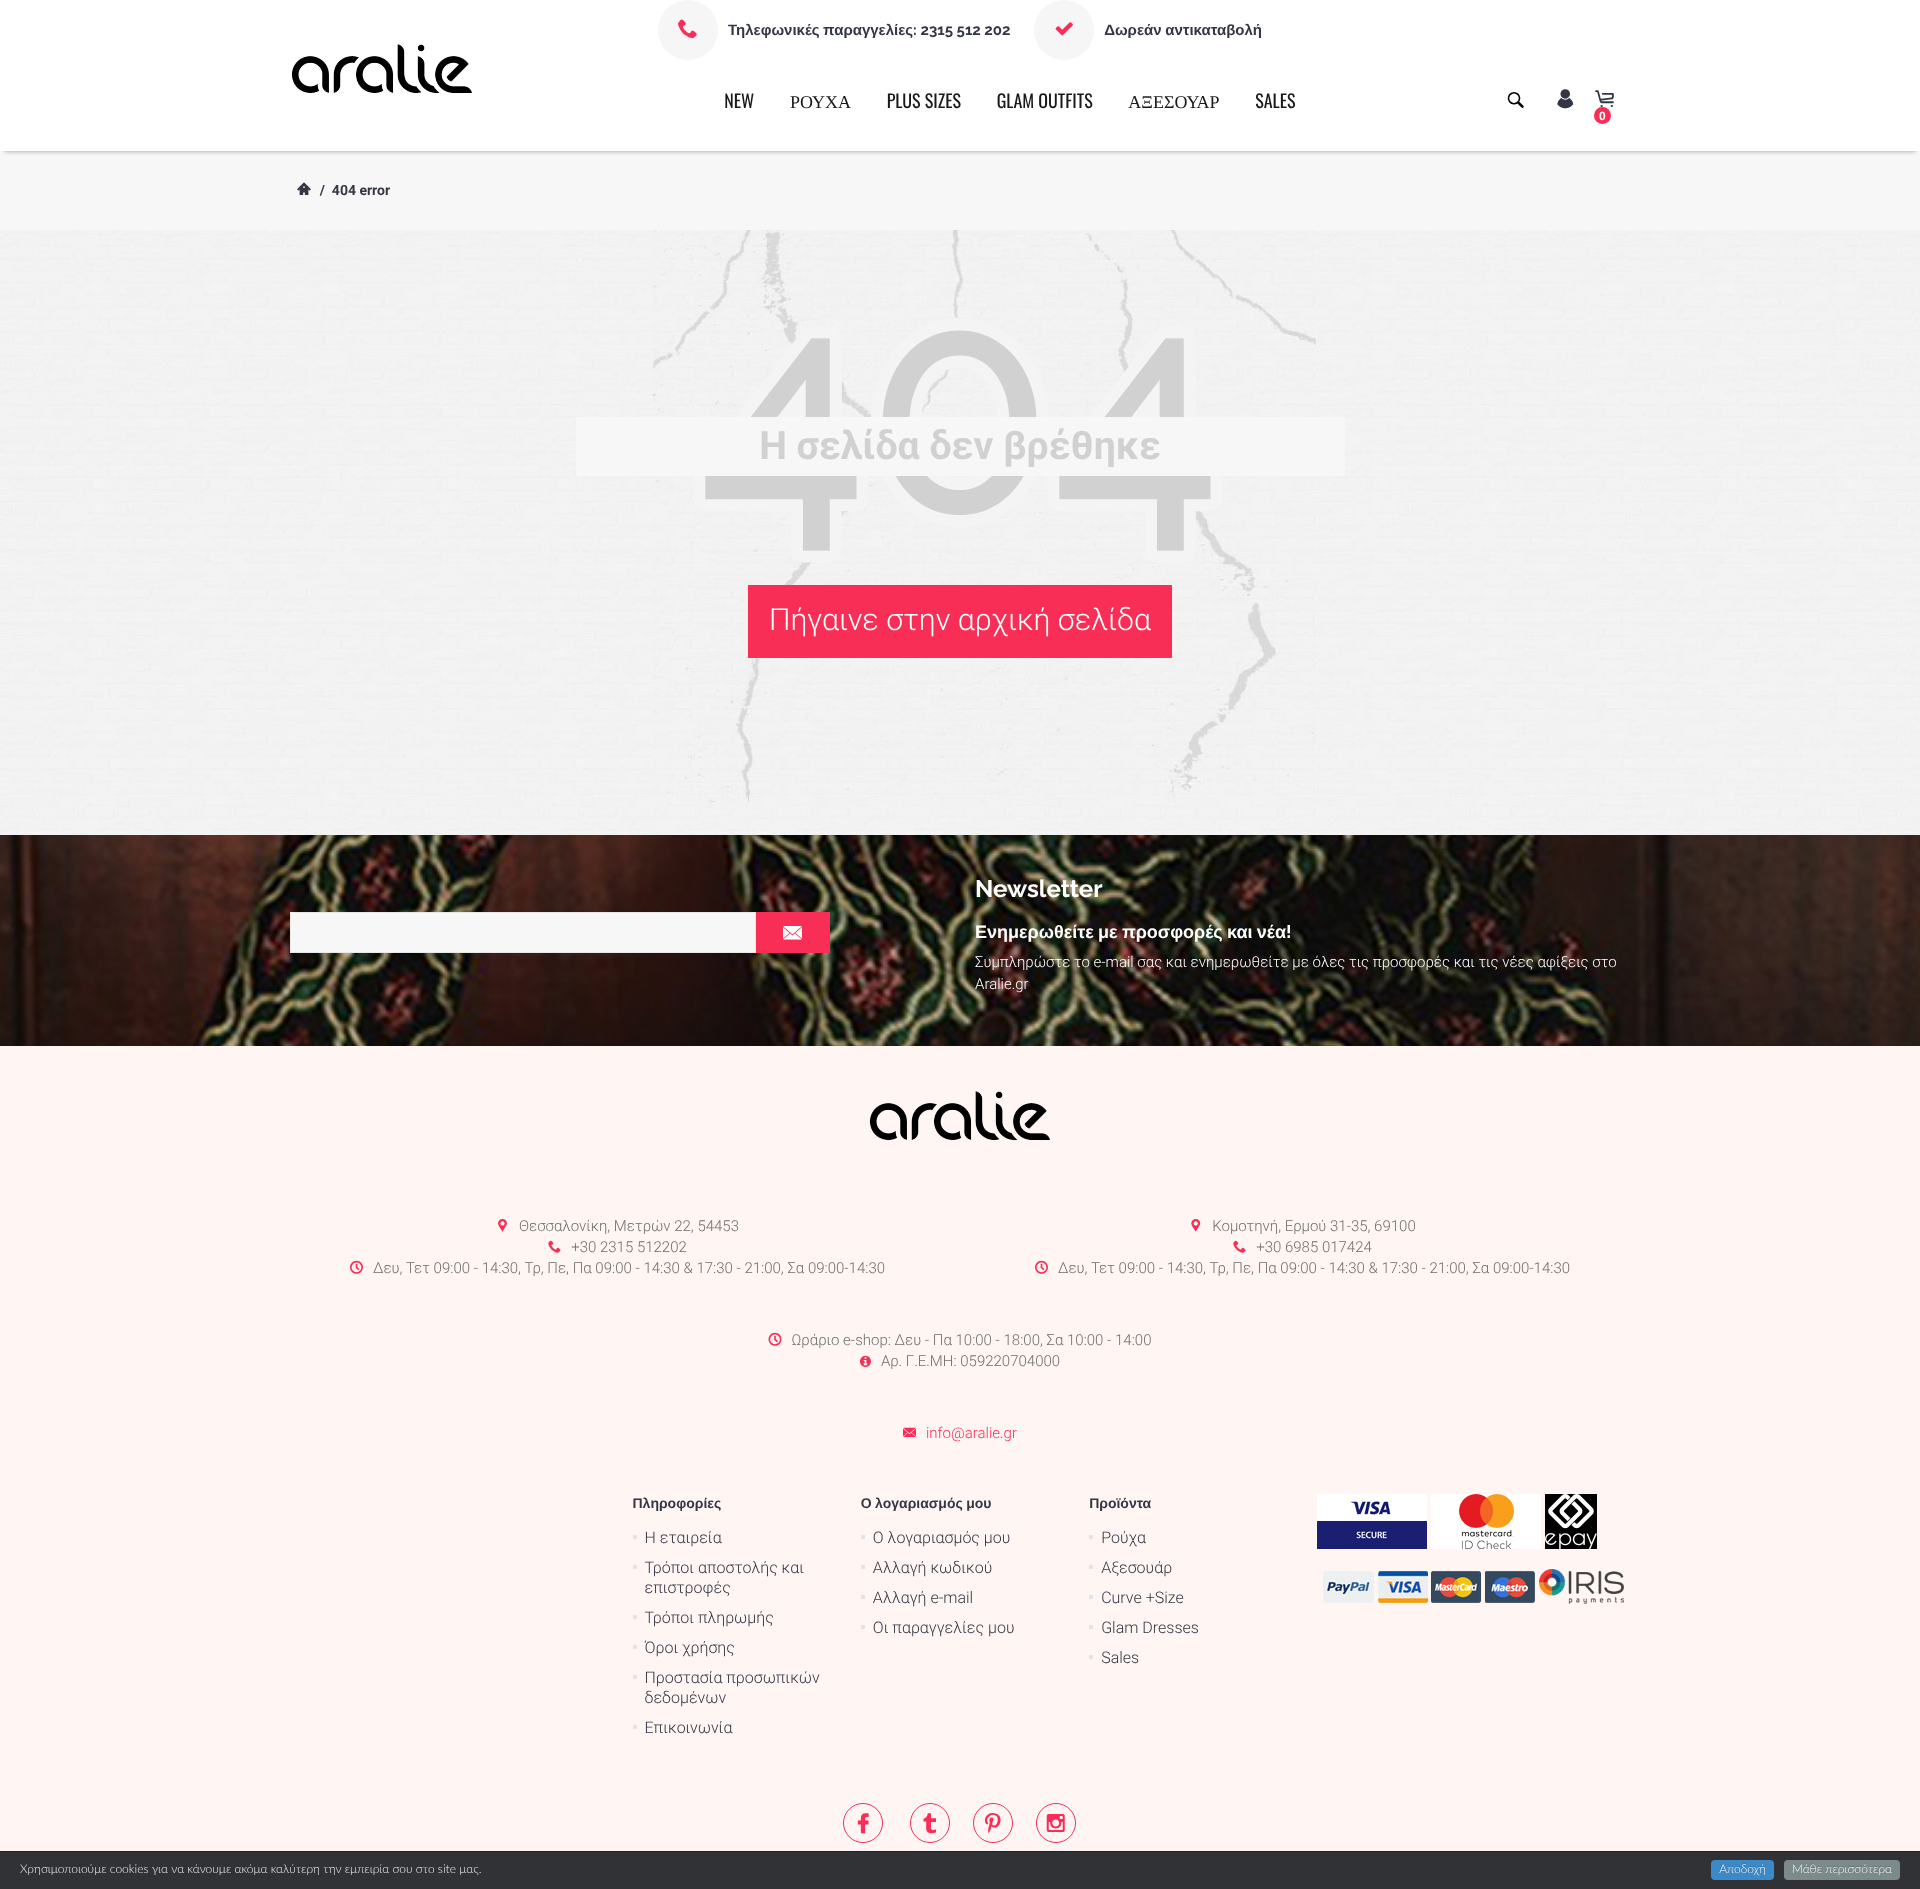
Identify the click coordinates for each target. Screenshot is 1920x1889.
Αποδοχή (1742, 1870)
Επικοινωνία (689, 1727)
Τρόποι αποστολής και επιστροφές (725, 1577)
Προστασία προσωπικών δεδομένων (732, 1687)
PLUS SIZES (924, 101)
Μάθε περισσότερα (1842, 1870)
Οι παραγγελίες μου (944, 1627)
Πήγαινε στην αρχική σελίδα (960, 620)
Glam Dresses (1150, 1627)
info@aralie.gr (971, 1433)
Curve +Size (1142, 1597)
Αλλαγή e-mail (923, 1597)
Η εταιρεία (683, 1537)
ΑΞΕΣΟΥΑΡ (1173, 101)
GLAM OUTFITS (1045, 101)
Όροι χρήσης (690, 1647)
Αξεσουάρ (1136, 1567)
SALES (1275, 101)
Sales (1120, 1657)
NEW (739, 101)
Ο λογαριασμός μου (941, 1537)
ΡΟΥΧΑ (820, 101)
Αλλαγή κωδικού (932, 1567)
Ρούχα (1123, 1537)
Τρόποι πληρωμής (709, 1617)
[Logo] (382, 68)
